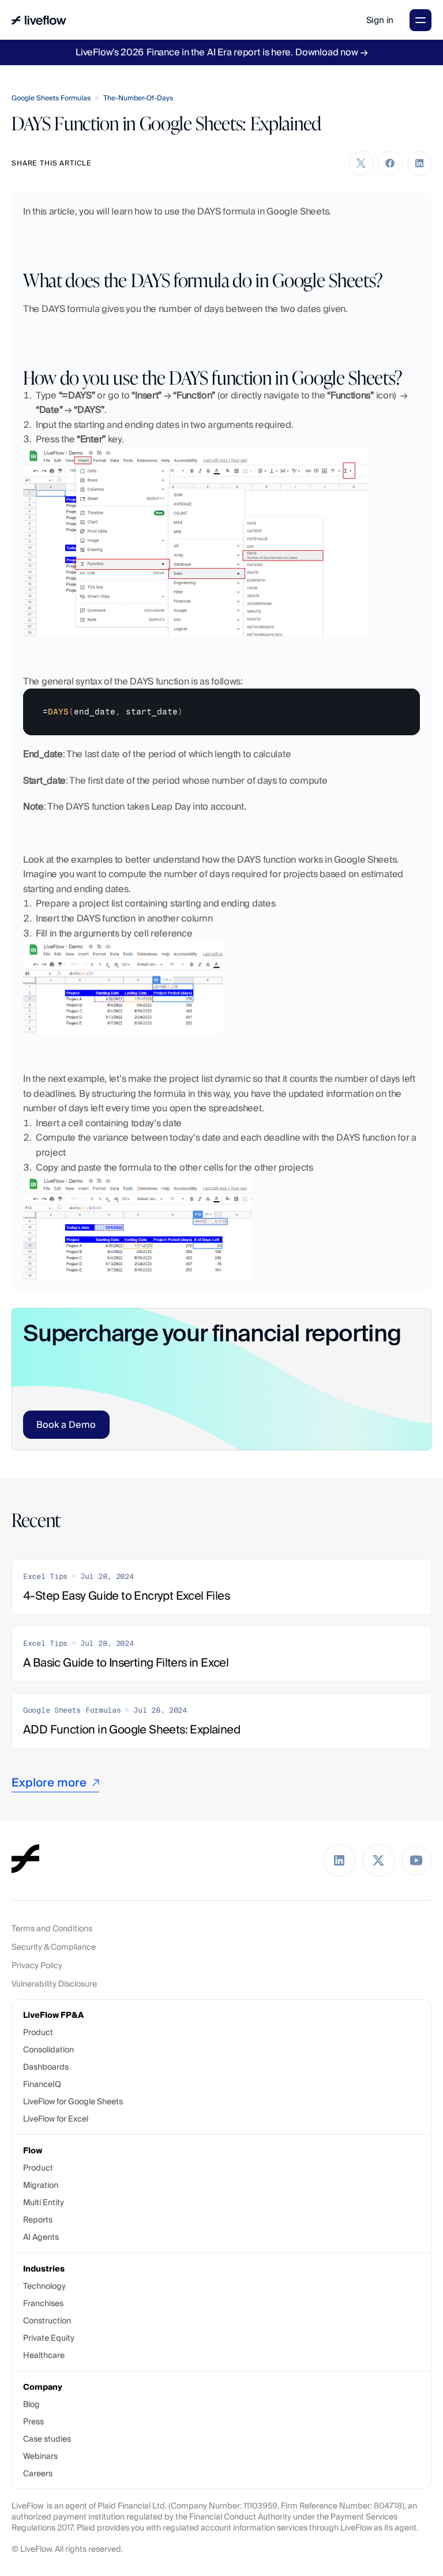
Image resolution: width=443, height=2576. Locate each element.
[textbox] (221, 712)
